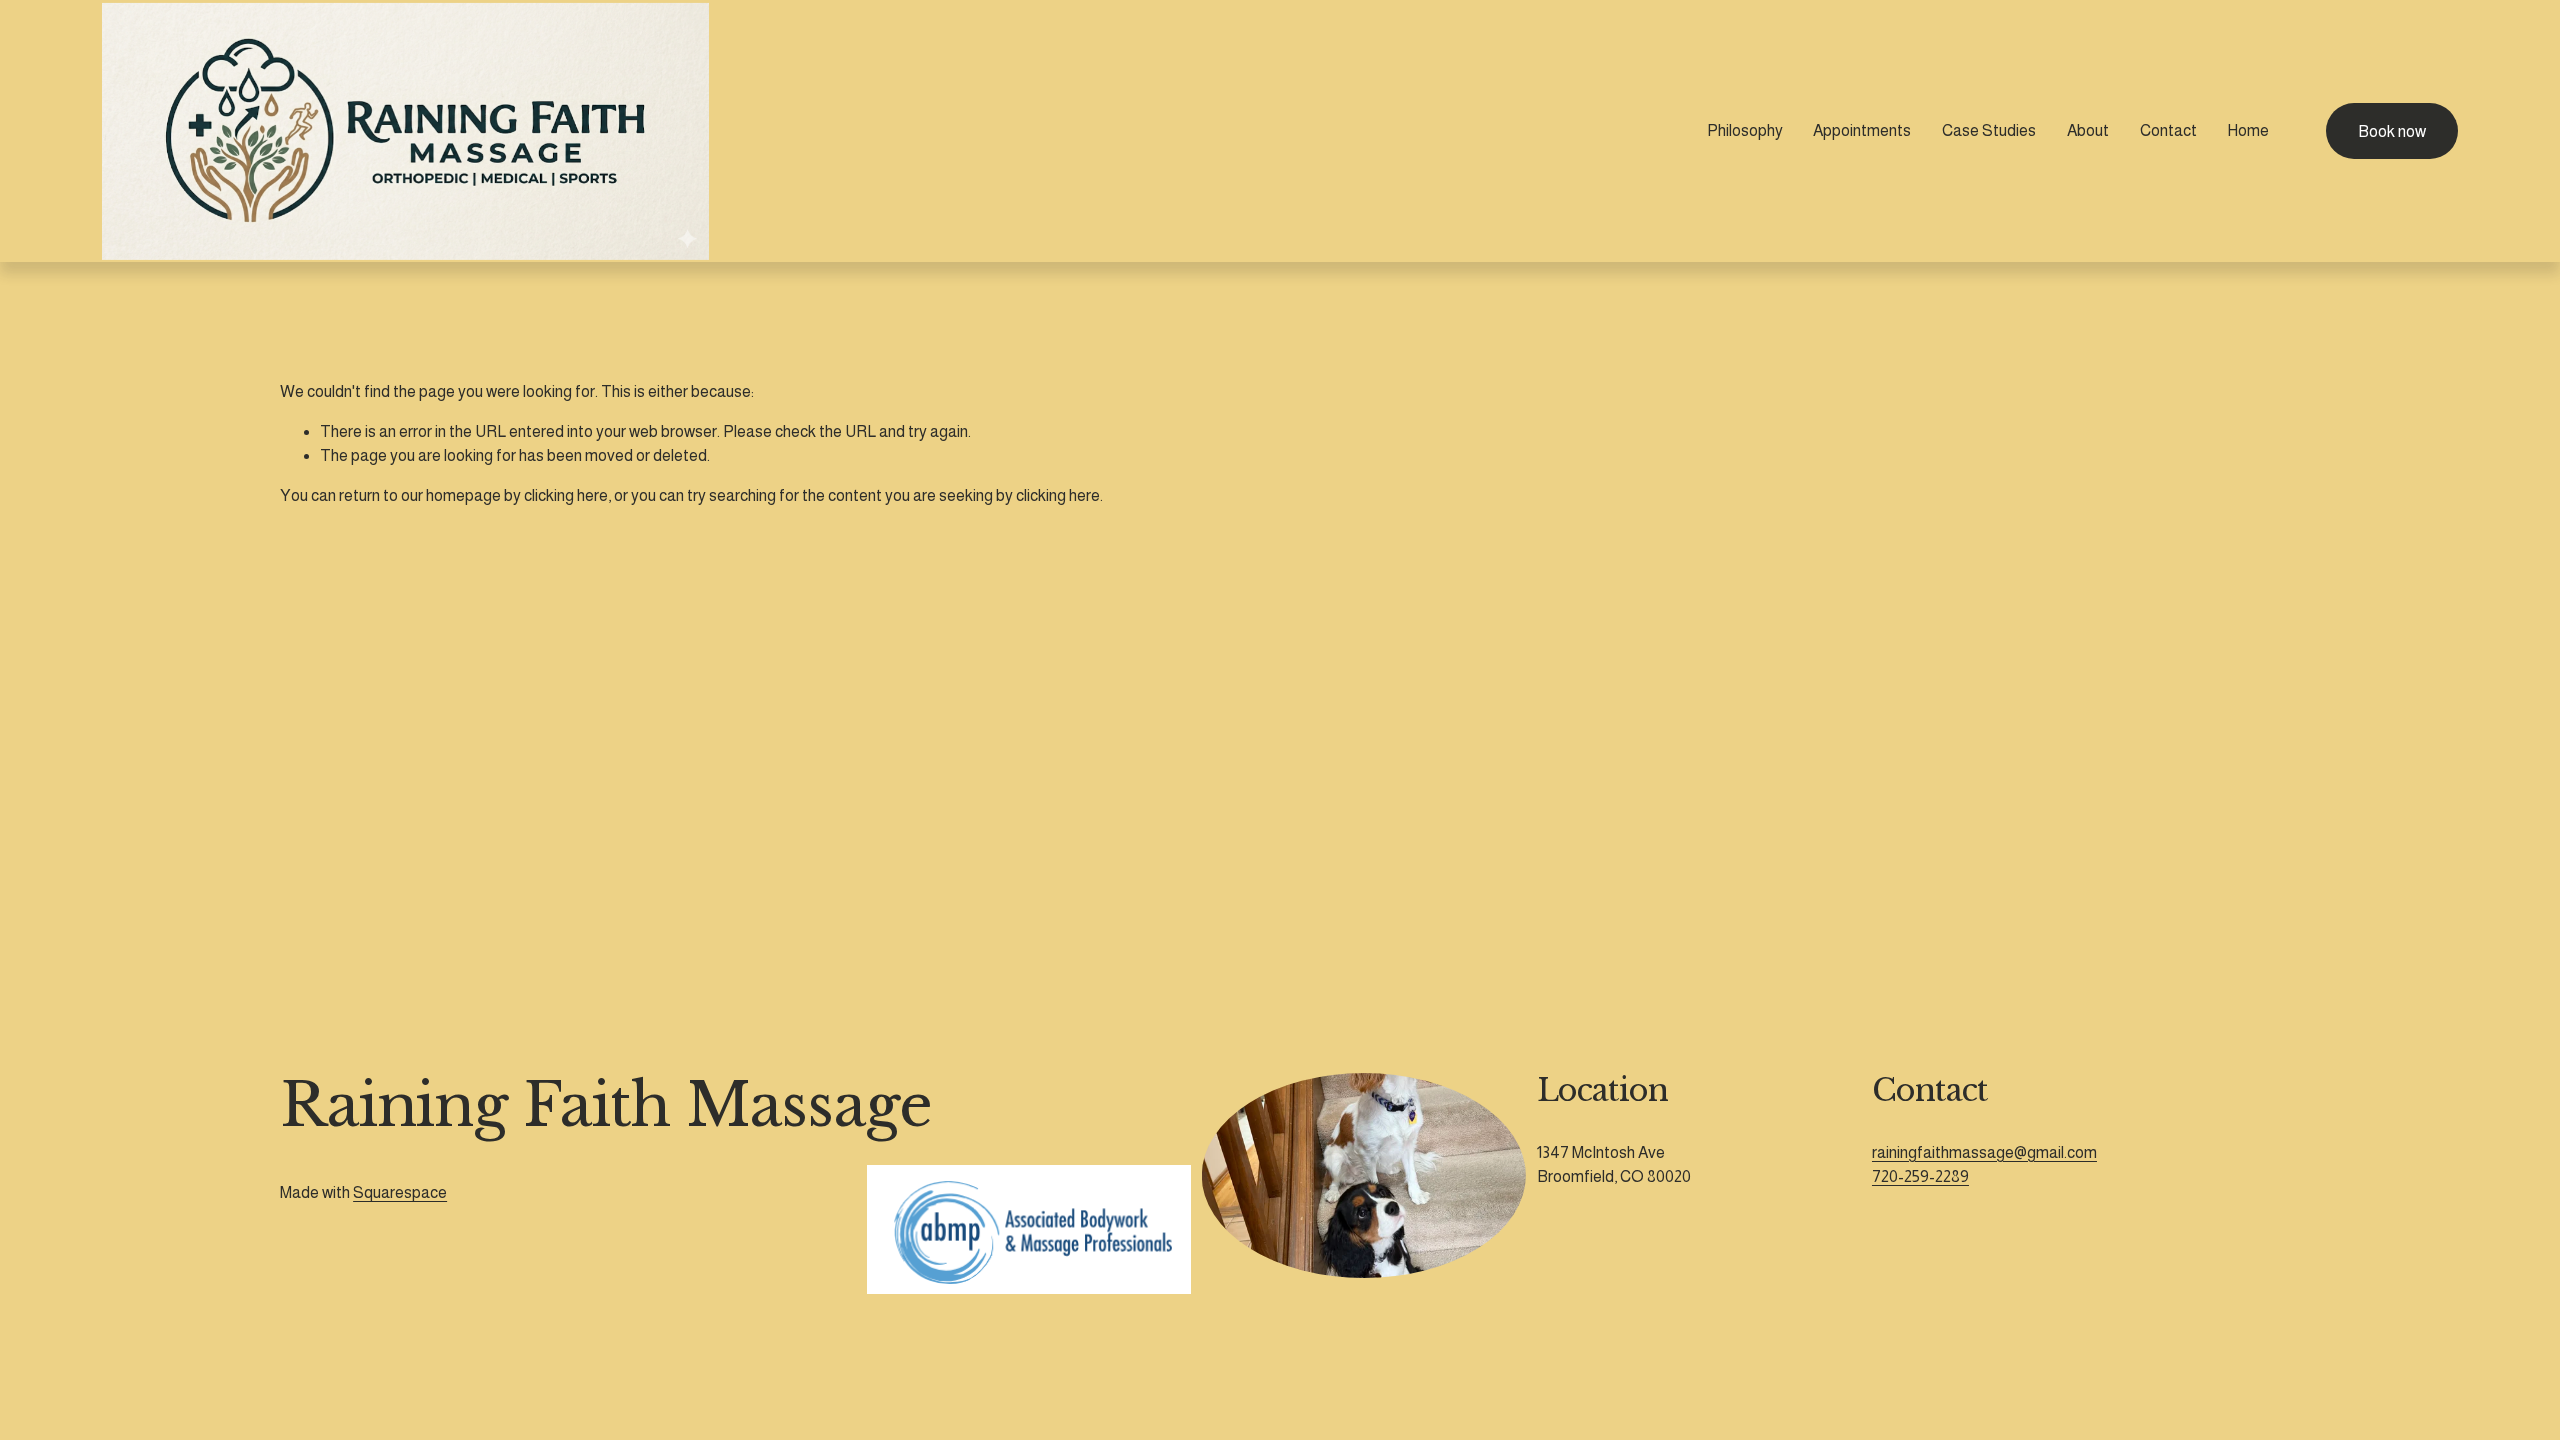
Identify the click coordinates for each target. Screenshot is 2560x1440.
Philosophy (1745, 130)
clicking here (566, 495)
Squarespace (400, 1192)
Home (2248, 130)
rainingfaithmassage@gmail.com (1984, 1152)
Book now (2392, 131)
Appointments (1862, 130)
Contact (2168, 130)
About (2088, 130)
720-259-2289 (1920, 1176)
